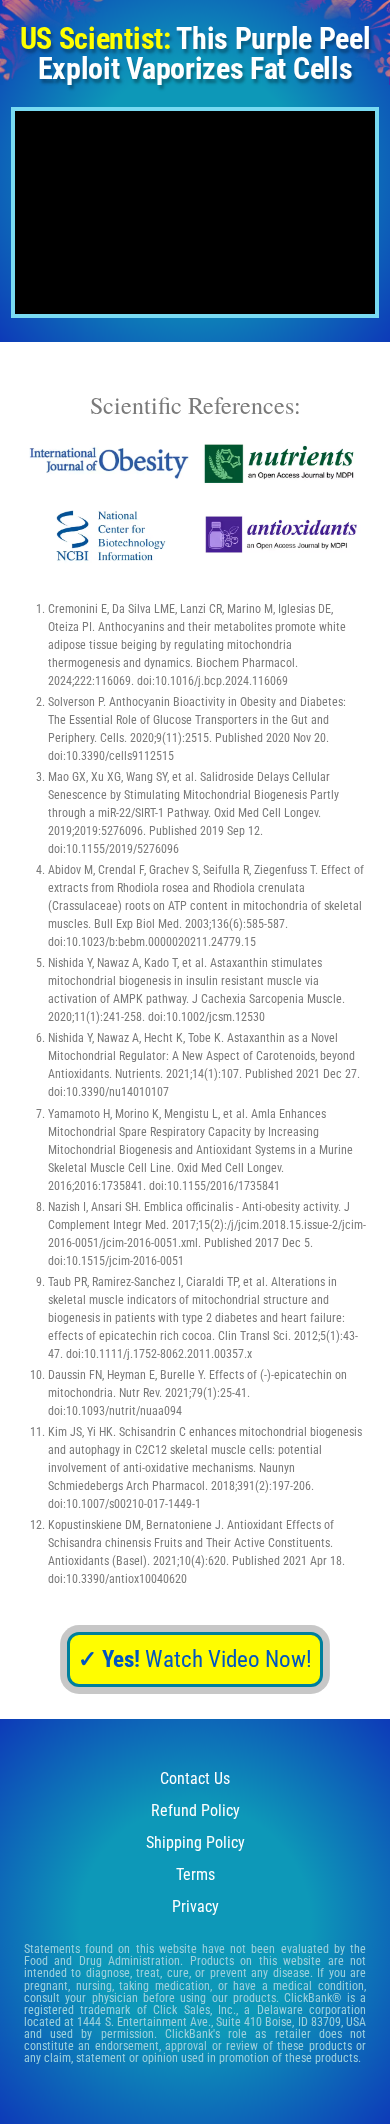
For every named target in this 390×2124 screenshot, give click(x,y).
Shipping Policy (195, 1842)
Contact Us (195, 1778)
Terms (195, 1874)
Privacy (195, 1906)
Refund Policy (195, 1810)
